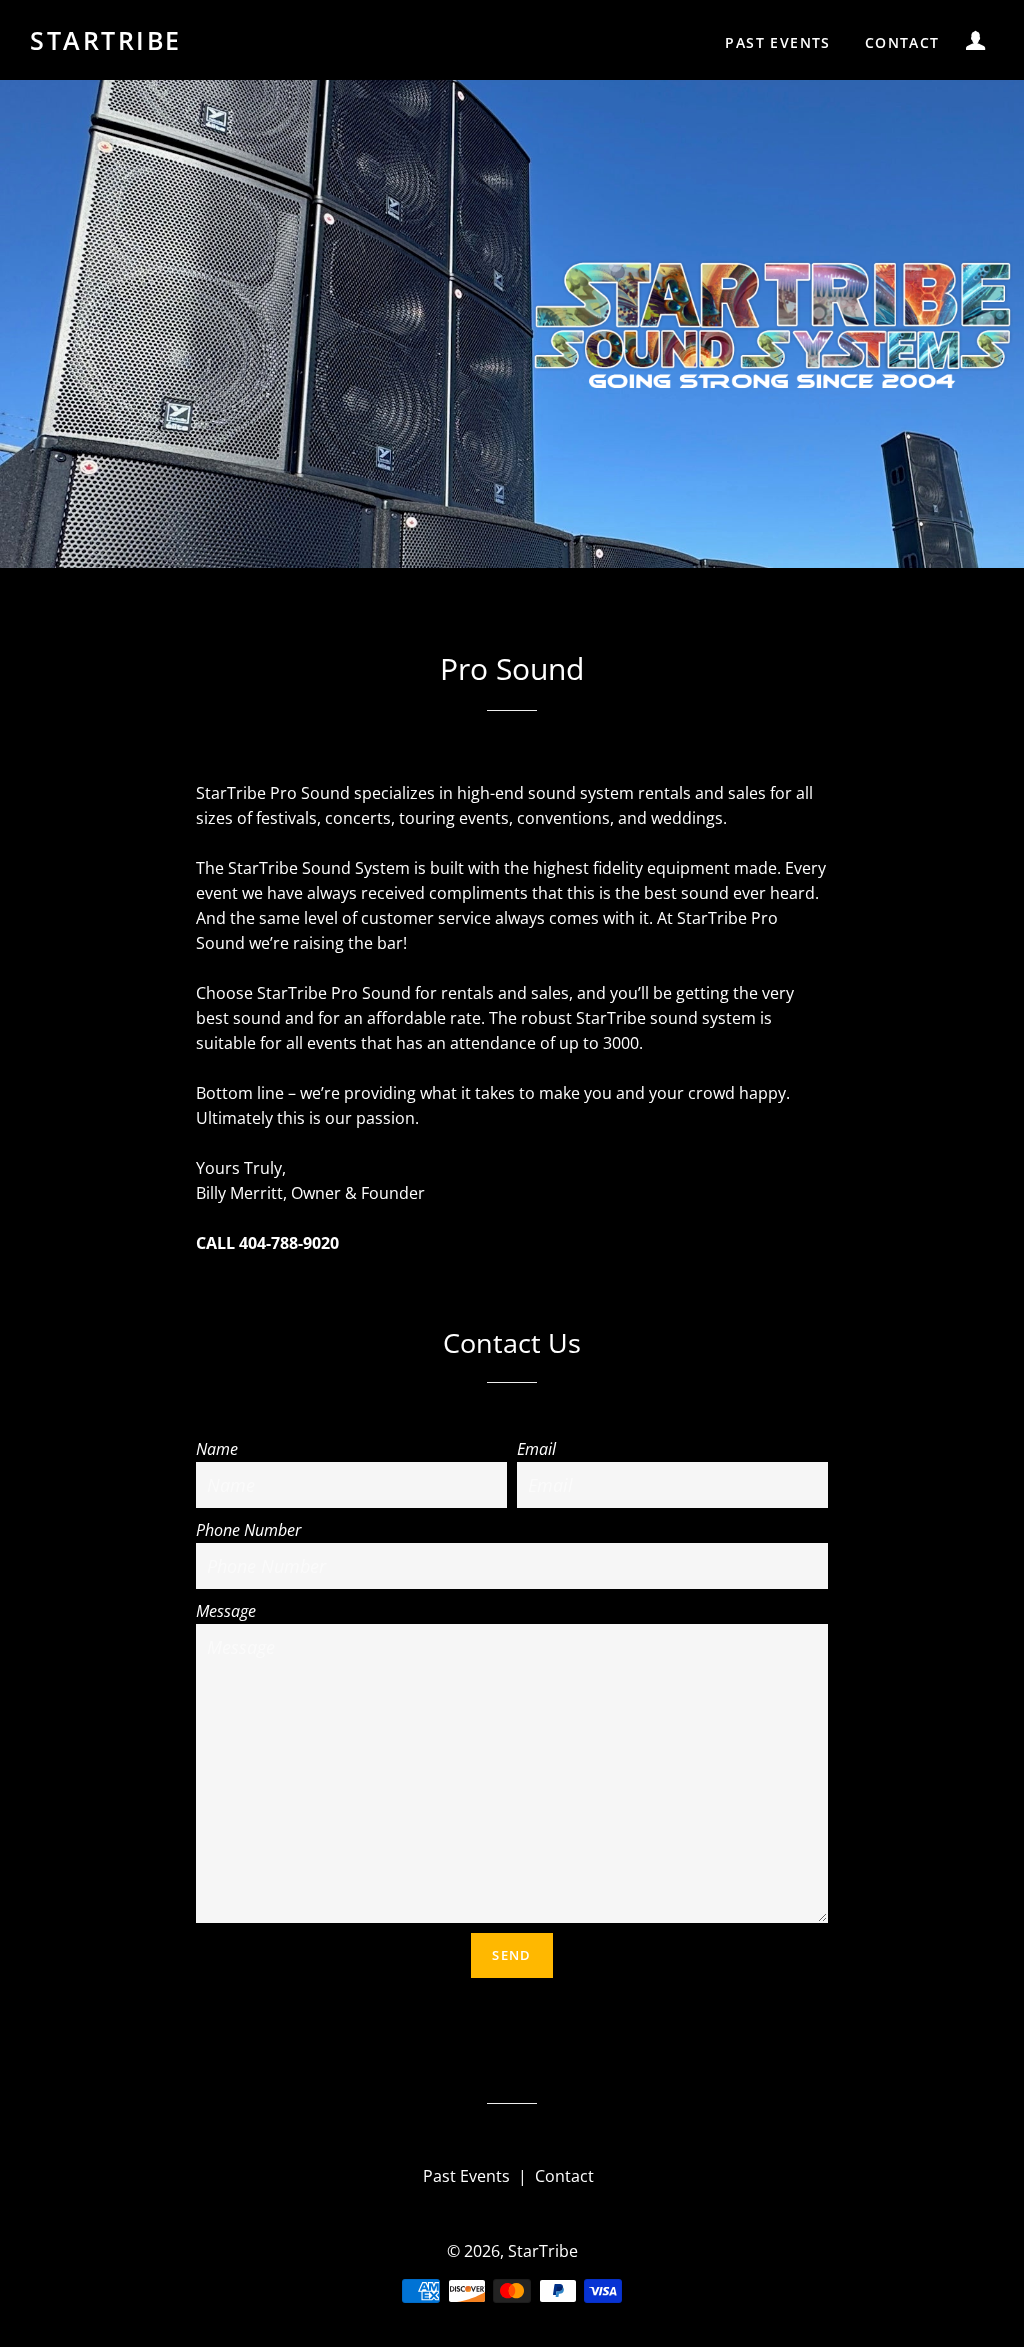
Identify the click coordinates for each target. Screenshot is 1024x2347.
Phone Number (248, 1530)
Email (536, 1449)
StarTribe (106, 40)
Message (226, 1611)
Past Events (777, 42)
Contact (902, 42)
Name (217, 1449)
